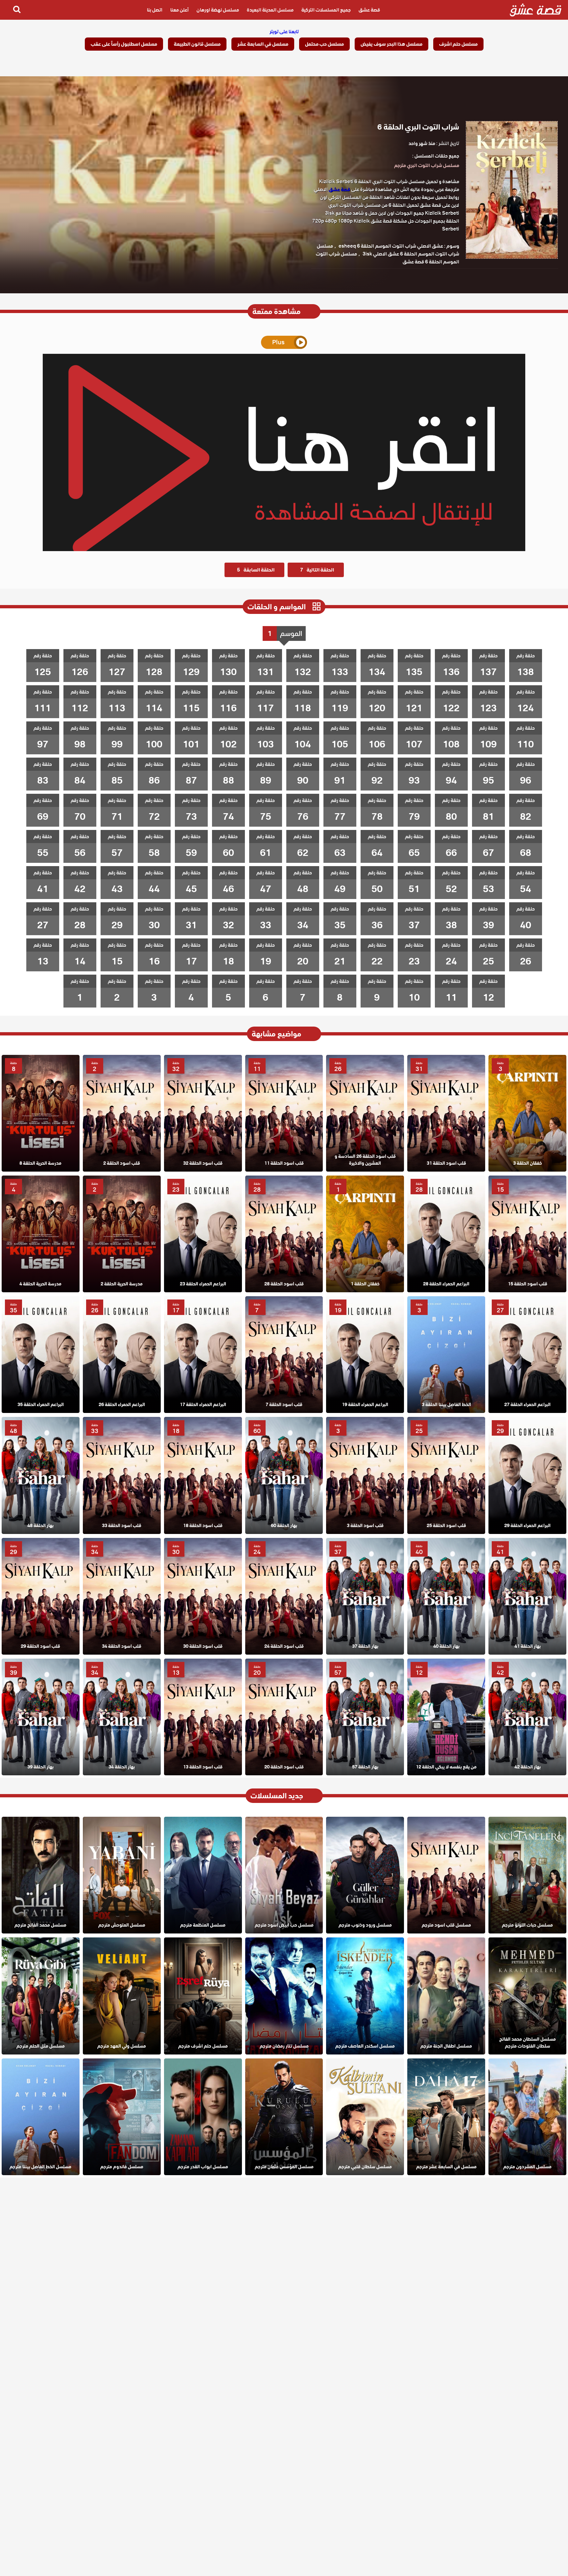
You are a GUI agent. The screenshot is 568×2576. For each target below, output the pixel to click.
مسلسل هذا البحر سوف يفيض (391, 44)
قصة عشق (369, 10)
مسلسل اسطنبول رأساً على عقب (124, 44)
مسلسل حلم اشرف (458, 44)
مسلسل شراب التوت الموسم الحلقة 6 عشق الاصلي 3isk (388, 250)
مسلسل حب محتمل (324, 44)
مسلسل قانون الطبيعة (197, 44)
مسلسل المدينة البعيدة (270, 10)
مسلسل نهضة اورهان (218, 10)
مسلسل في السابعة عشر (263, 44)
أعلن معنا (179, 10)
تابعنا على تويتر (284, 32)
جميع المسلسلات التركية (326, 10)
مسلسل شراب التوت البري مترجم (427, 165)
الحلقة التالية (317, 570)
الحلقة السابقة (256, 570)
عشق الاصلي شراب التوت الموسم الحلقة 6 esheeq (391, 246)
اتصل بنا (155, 10)
